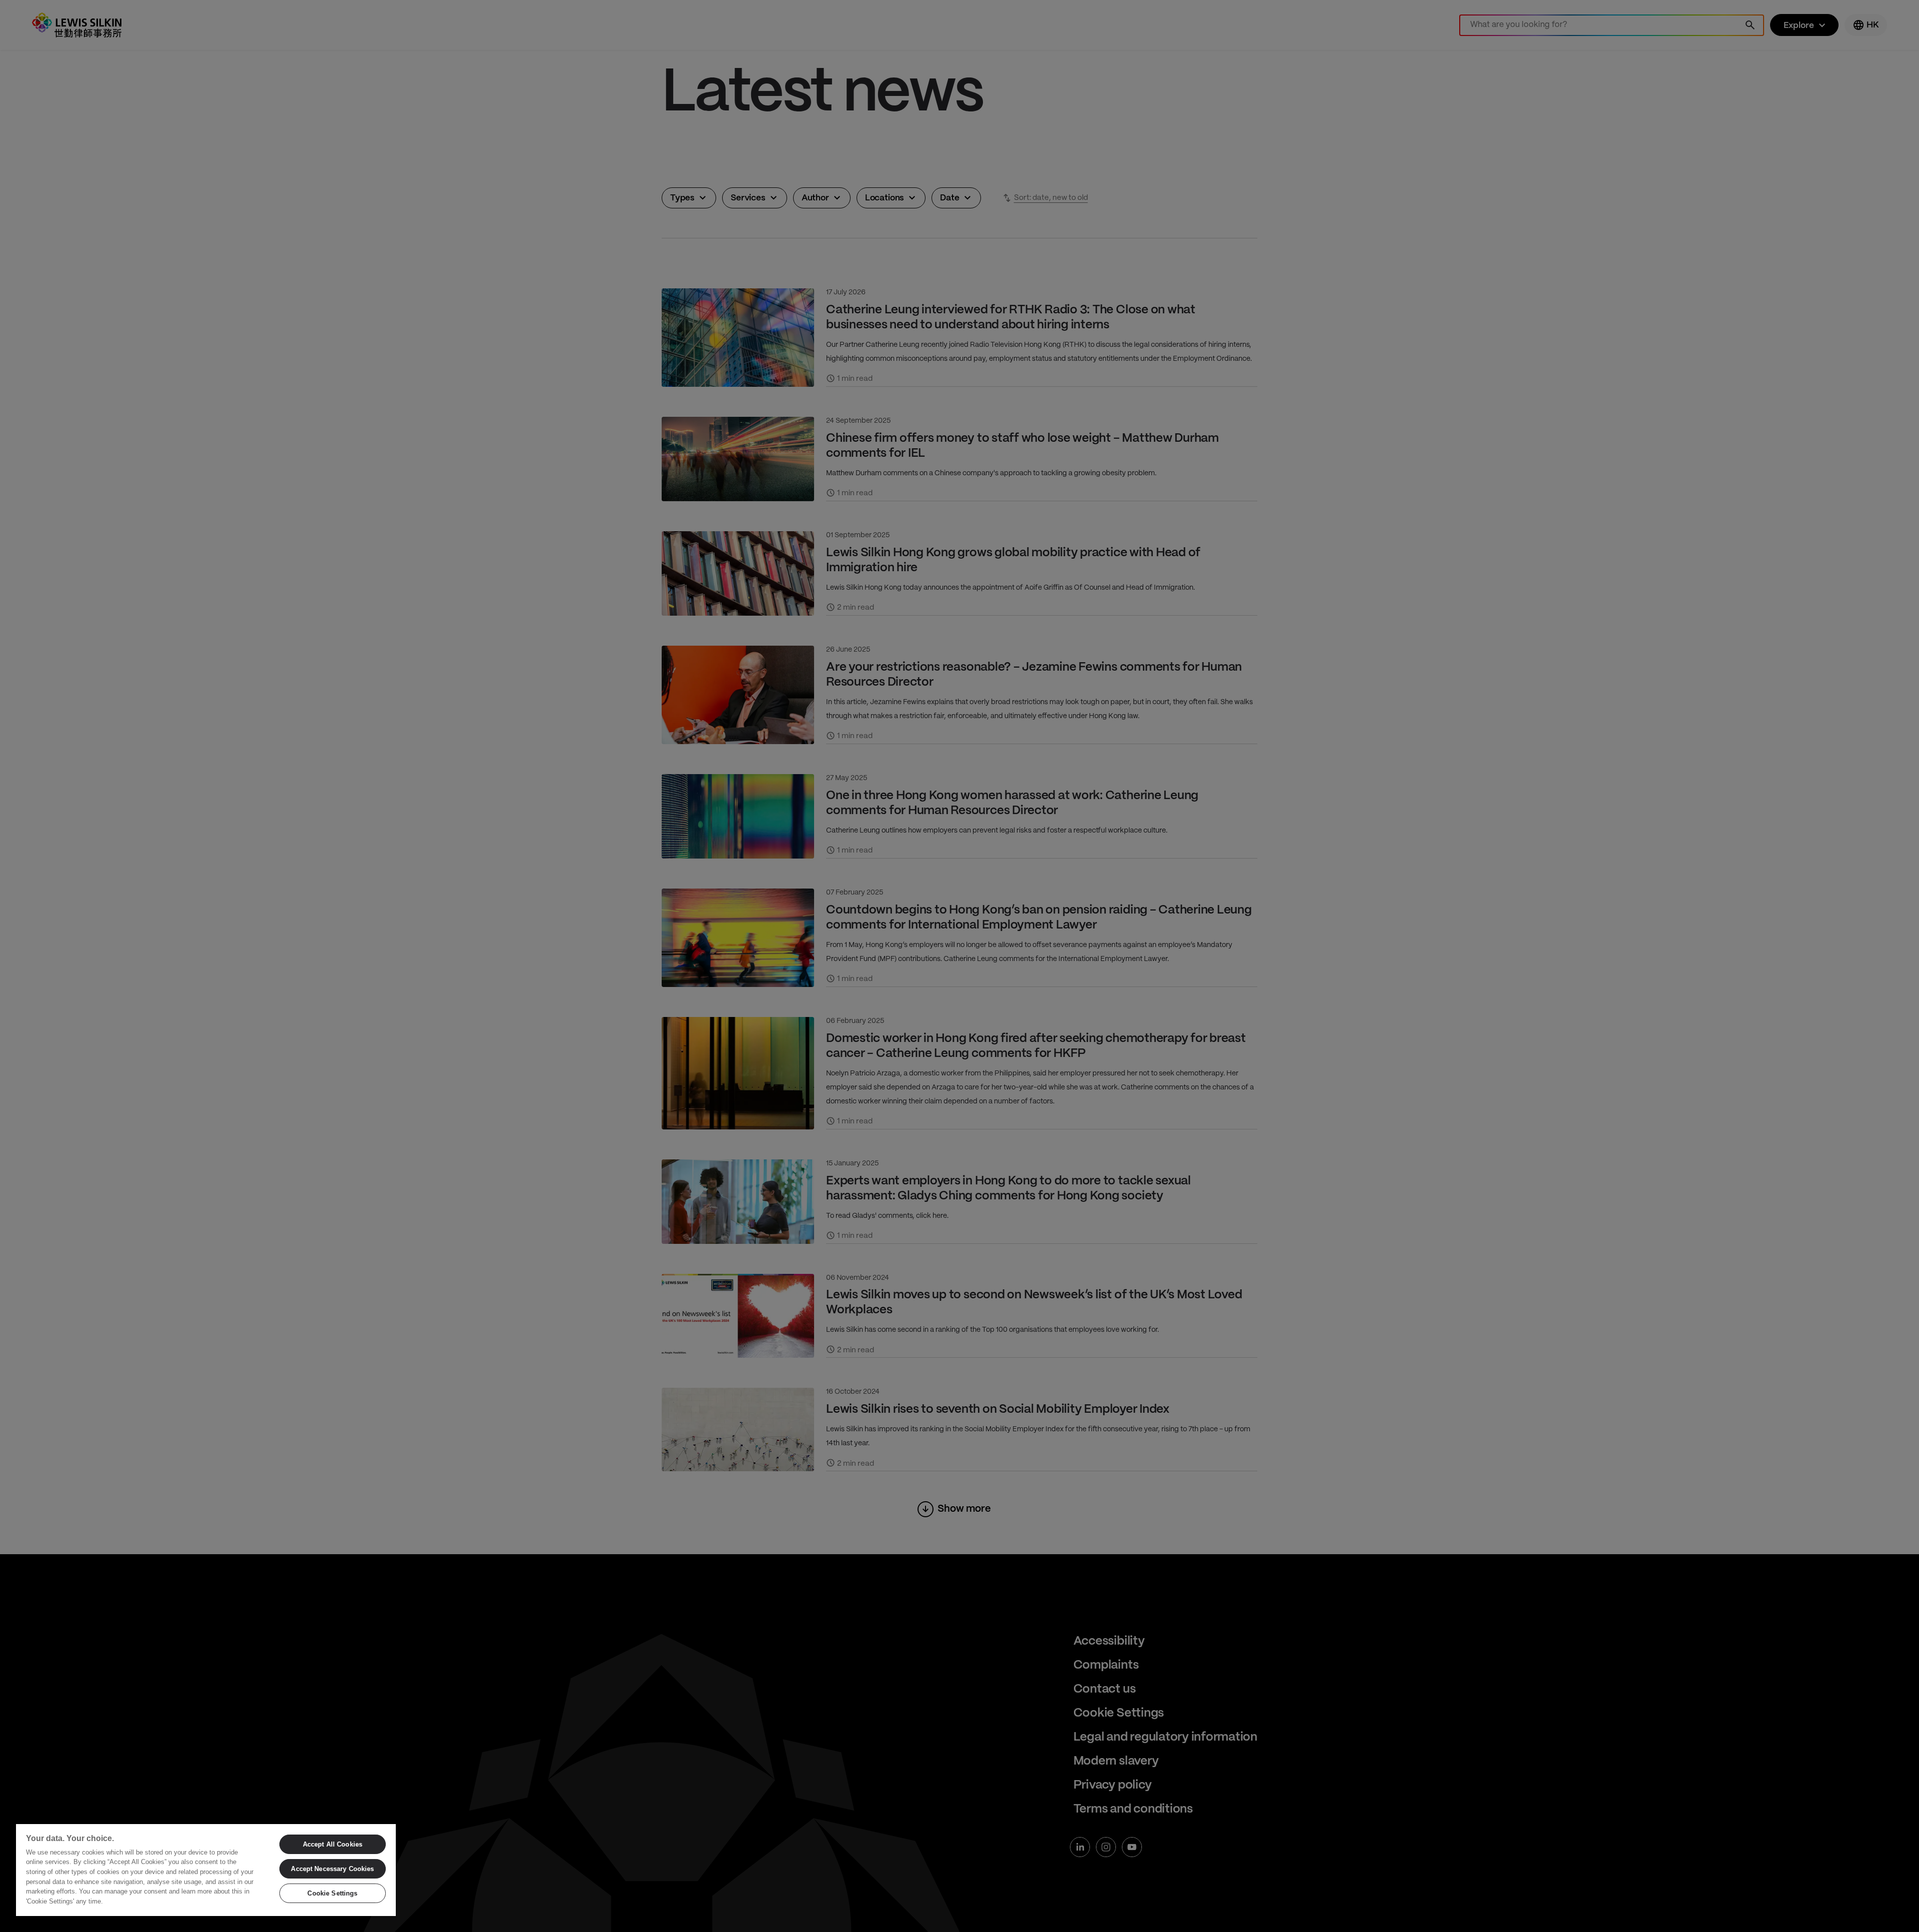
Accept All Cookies (333, 1844)
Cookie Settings (332, 1893)
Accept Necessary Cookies (332, 1869)
